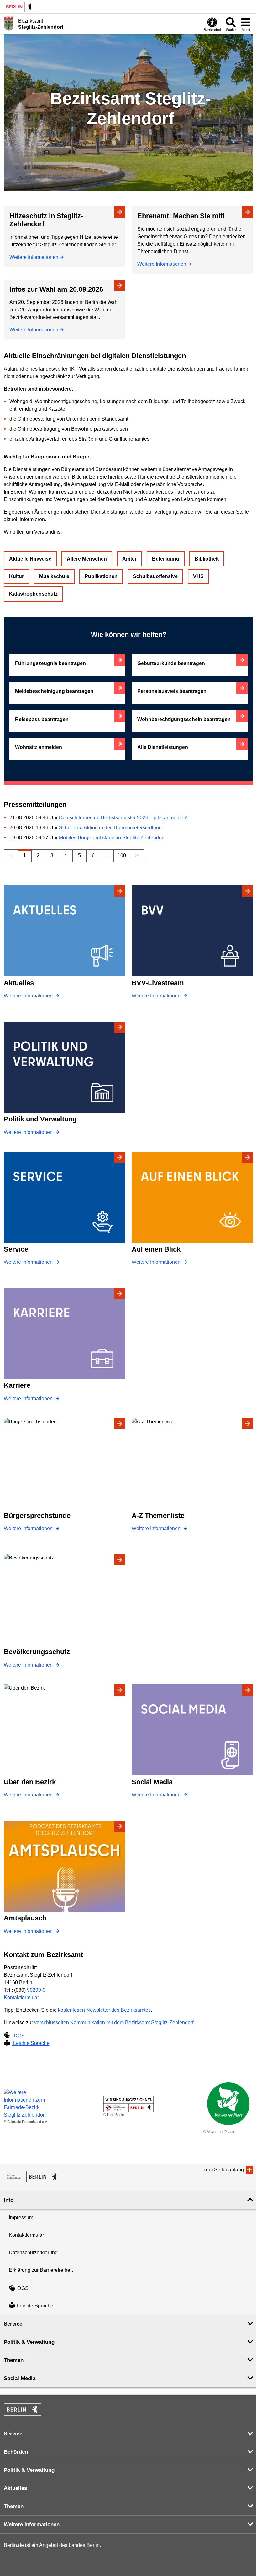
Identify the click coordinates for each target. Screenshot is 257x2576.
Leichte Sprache (31, 2043)
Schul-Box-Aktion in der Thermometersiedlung (110, 828)
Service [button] (13, 2324)
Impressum (21, 2218)
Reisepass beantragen (42, 719)
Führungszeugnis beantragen (50, 663)
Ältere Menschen (87, 559)
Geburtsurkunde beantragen (171, 663)
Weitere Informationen (34, 257)
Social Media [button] (20, 2378)
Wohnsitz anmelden (39, 747)
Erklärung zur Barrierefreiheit (41, 2270)
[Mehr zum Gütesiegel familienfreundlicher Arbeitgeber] (128, 2104)
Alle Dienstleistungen (163, 747)
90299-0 (36, 1990)
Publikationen (101, 576)
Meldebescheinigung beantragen (54, 691)
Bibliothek (207, 559)
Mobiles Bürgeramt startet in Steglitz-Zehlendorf (112, 838)
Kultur (16, 576)
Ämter (129, 559)
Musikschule (54, 576)
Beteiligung (166, 559)
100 (122, 855)
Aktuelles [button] (15, 2488)
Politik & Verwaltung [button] (29, 2342)
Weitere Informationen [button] (32, 2525)
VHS (198, 576)
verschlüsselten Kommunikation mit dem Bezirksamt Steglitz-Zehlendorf (114, 2023)
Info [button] (9, 2200)
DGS (19, 2036)
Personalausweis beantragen (172, 691)
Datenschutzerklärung (33, 2253)
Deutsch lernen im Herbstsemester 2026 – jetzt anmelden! (123, 818)
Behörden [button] (16, 2452)
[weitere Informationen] (9, 23)
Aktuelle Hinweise (30, 559)
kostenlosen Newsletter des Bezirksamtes (104, 2010)
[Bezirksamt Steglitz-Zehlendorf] (32, 2177)
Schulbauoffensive (155, 576)
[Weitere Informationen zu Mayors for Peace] (228, 2104)
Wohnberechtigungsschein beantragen (184, 719)
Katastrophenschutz (33, 594)
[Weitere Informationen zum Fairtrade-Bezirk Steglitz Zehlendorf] (29, 2104)
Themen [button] (14, 2360)
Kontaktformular (21, 1997)
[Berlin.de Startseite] (19, 7)
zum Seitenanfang (224, 2170)
